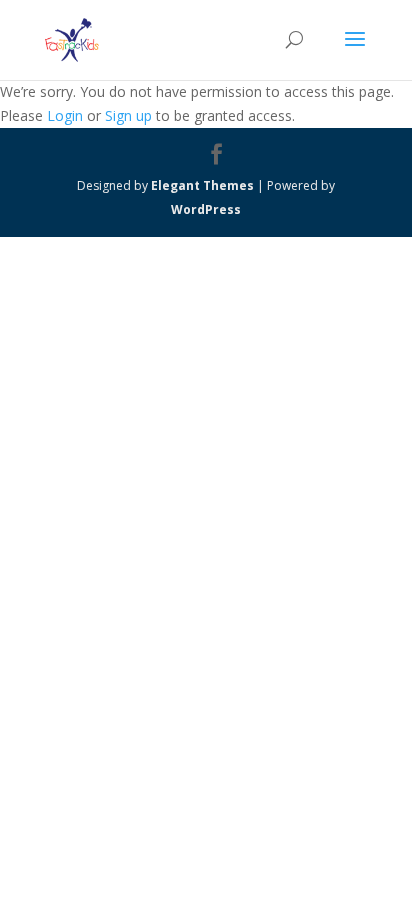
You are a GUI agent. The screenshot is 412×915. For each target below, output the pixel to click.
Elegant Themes (202, 185)
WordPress (206, 209)
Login (65, 115)
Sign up (128, 115)
